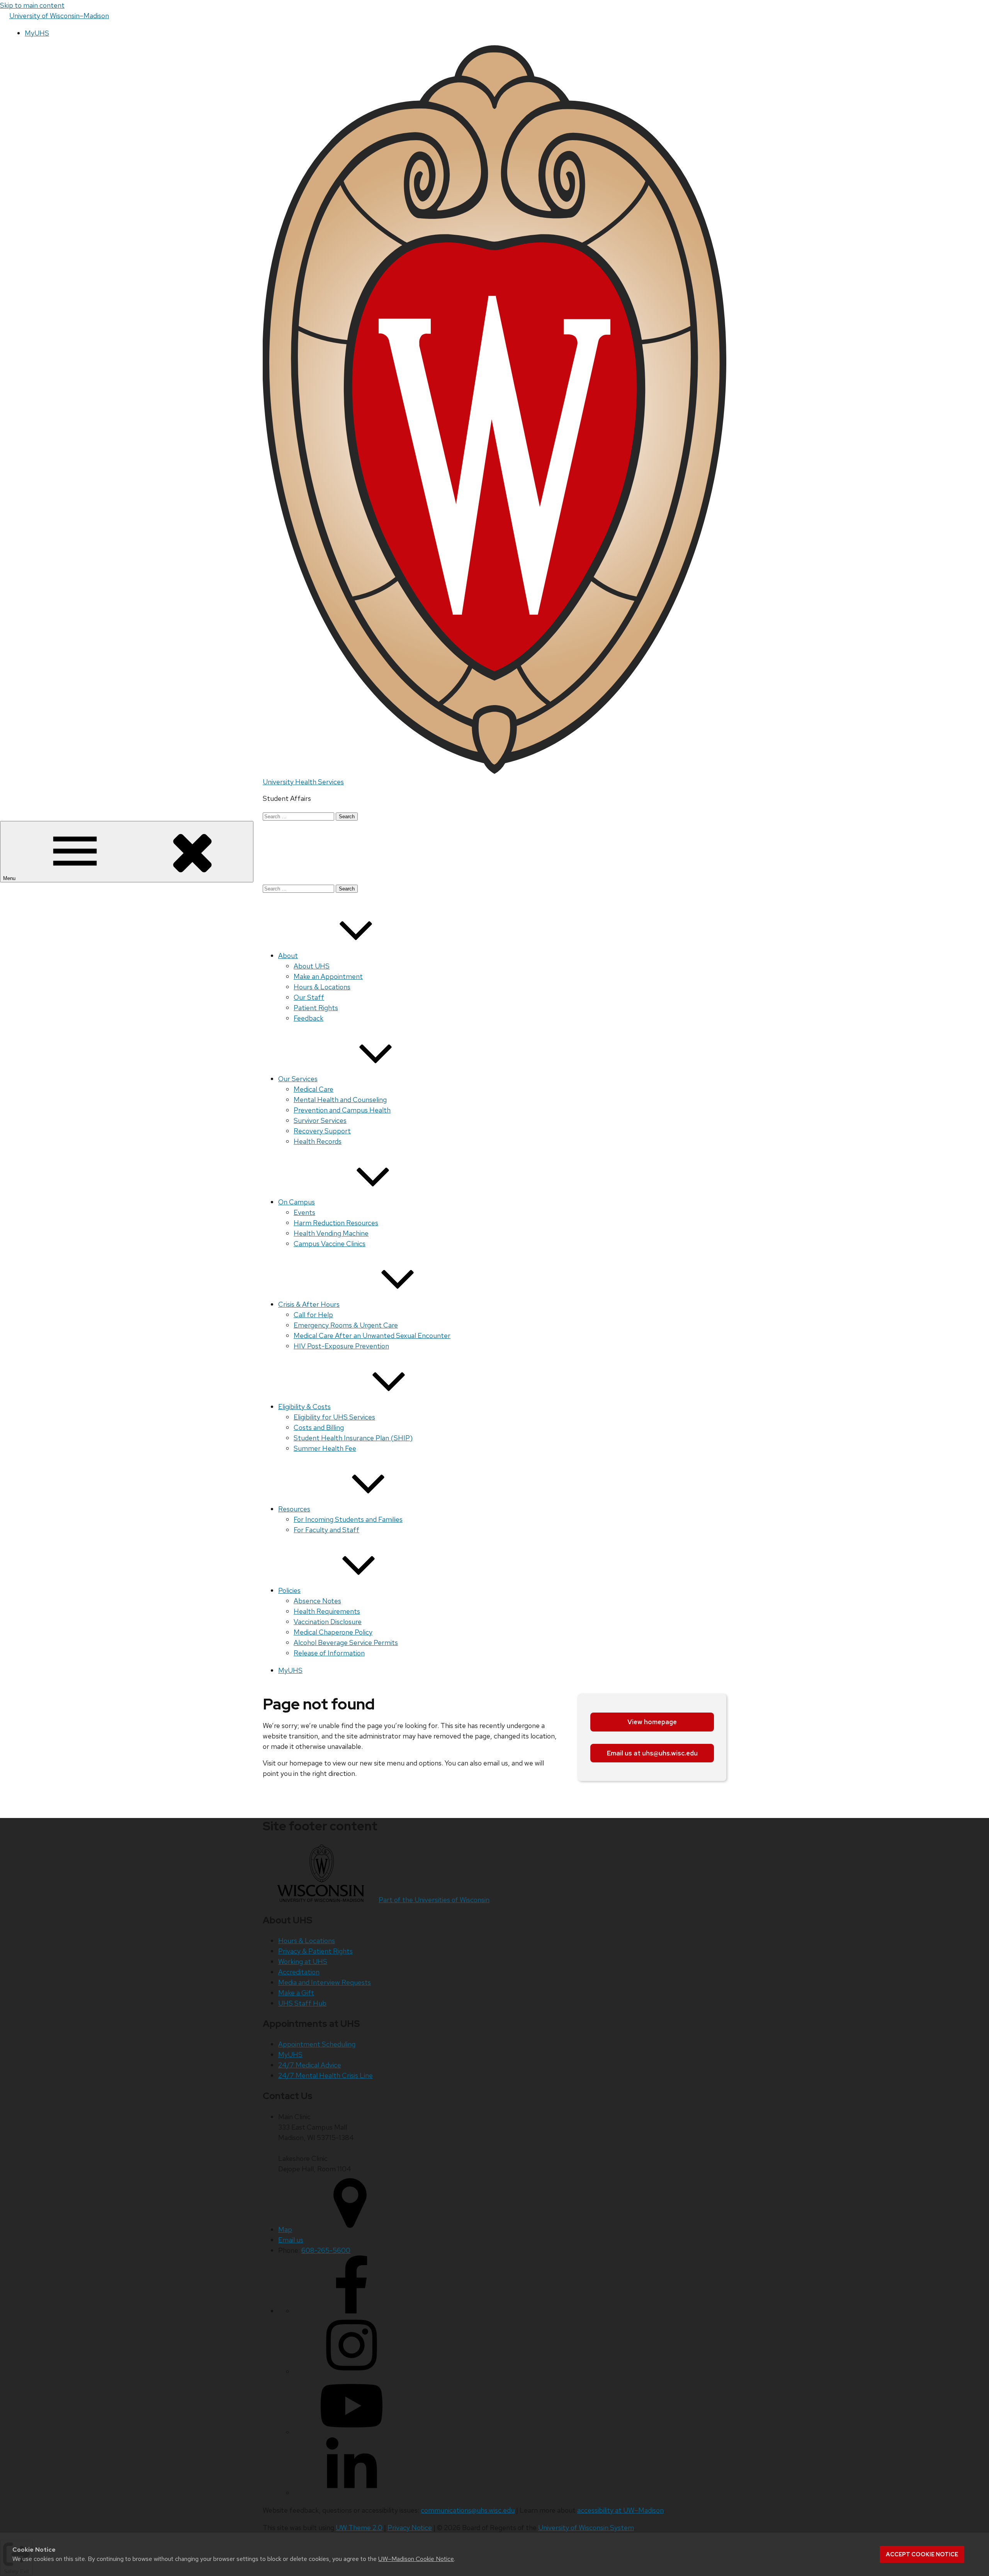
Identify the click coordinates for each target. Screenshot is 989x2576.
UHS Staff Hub (302, 2003)
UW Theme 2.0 (359, 2528)
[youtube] (352, 2432)
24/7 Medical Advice (310, 2065)
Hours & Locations (322, 987)
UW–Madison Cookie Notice (416, 2559)
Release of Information (329, 1653)
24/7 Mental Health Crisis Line (325, 2075)
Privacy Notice (410, 2528)
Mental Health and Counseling (340, 1100)
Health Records (318, 1141)
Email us (291, 2240)
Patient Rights (316, 1008)
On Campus (297, 1202)
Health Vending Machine (331, 1233)
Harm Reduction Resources (336, 1223)
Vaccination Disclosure (328, 1622)
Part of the (434, 1900)
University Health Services (303, 782)
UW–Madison (59, 16)
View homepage (652, 1722)
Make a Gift (296, 1993)
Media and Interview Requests (325, 1982)
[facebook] (352, 2311)
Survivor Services (320, 1120)
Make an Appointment (328, 976)
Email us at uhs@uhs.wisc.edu (652, 1753)
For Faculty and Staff (326, 1530)
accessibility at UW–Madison (620, 2510)
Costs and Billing (319, 1427)
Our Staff (309, 997)
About (288, 956)
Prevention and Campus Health (342, 1110)
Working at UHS (303, 1961)
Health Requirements (327, 1611)
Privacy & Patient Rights (315, 1951)
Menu (10, 878)
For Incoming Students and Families (348, 1519)
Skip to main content (32, 5)
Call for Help (313, 1315)
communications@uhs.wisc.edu (468, 2510)
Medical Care (314, 1089)
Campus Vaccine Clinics (330, 1244)
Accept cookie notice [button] (922, 2554)
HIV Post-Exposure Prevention (341, 1346)
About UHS (312, 966)
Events (304, 1212)
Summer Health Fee (325, 1448)
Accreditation (299, 1972)
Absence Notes (317, 1601)
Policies (289, 1590)
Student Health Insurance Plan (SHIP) (353, 1438)
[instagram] (352, 2372)
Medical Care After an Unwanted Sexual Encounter (372, 1335)
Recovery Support (322, 1131)
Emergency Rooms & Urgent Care (346, 1325)
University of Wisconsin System (586, 2528)
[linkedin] (352, 2493)
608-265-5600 (326, 2250)
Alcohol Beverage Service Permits (346, 1642)
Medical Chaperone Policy (333, 1632)
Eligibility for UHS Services (334, 1417)
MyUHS (37, 33)
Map (285, 2229)
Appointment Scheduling (317, 2044)
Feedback (308, 1018)
